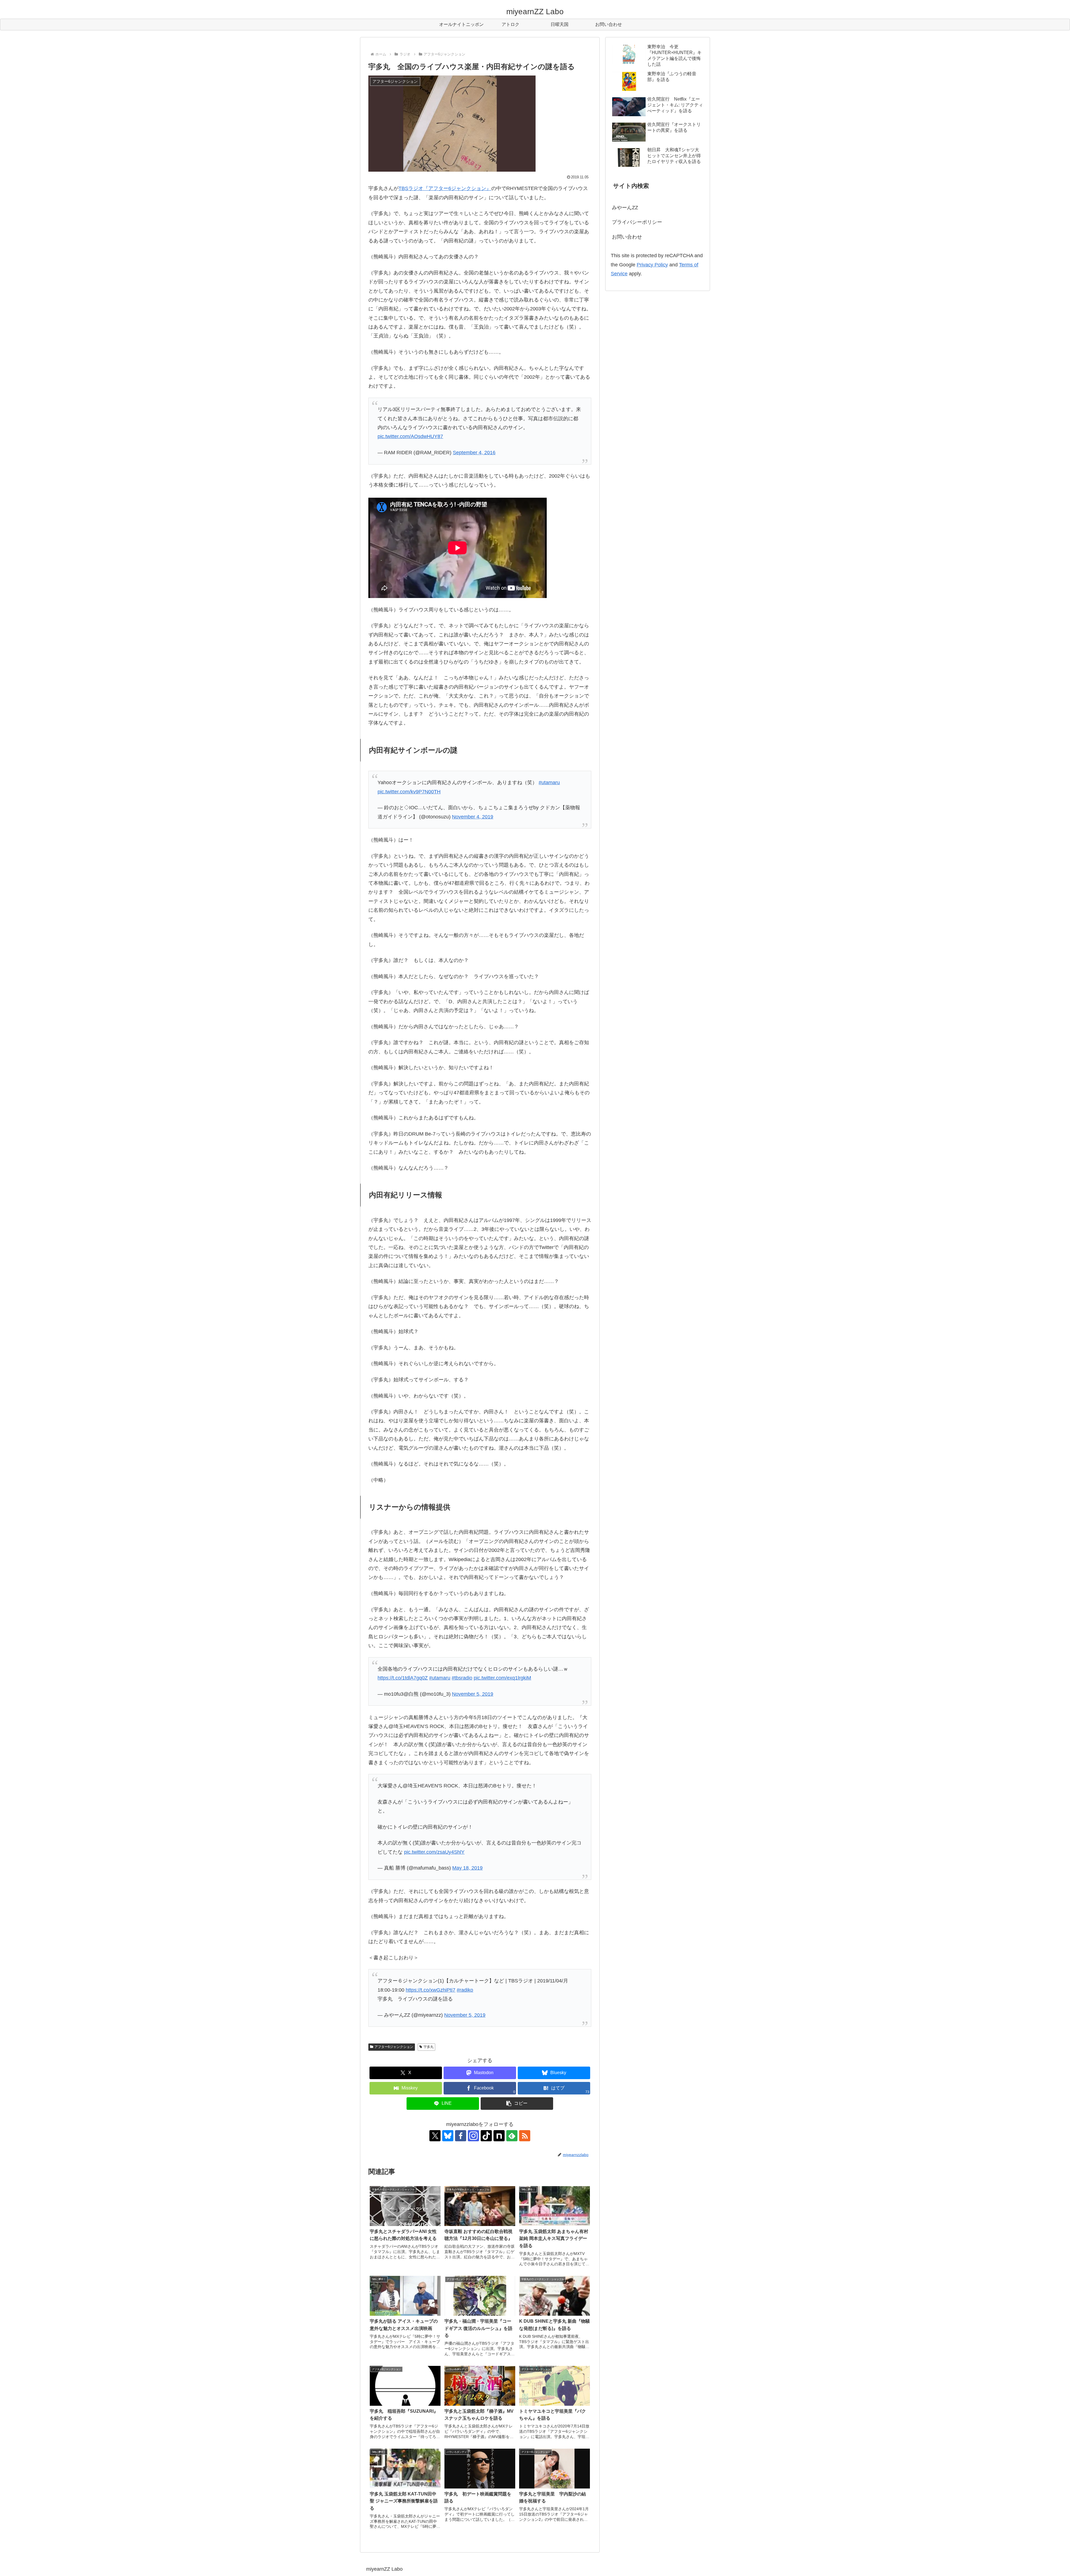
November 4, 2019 (473, 817)
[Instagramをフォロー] (473, 2136)
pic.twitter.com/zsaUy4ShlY (434, 1852)
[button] (517, 2104)
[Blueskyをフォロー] (448, 2136)
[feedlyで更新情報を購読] (512, 2136)
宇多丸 (429, 2047)
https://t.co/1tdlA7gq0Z (403, 1678)
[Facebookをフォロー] (461, 2136)
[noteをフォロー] (499, 2136)
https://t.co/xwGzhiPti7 (431, 1990)
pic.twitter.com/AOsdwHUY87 (410, 436)
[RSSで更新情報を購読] (525, 2136)
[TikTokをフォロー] (486, 2136)
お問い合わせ (627, 237)
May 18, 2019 (467, 1868)
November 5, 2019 (473, 1694)
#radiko (465, 1990)
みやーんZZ (625, 208)
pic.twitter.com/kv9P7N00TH (409, 792)
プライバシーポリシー (637, 222)
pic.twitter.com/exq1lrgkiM (502, 1678)
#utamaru (549, 782)
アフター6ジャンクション (394, 2047)
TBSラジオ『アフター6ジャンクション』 (445, 188)
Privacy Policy (652, 265)
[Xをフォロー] (435, 2136)
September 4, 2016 (474, 453)
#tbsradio (462, 1678)
